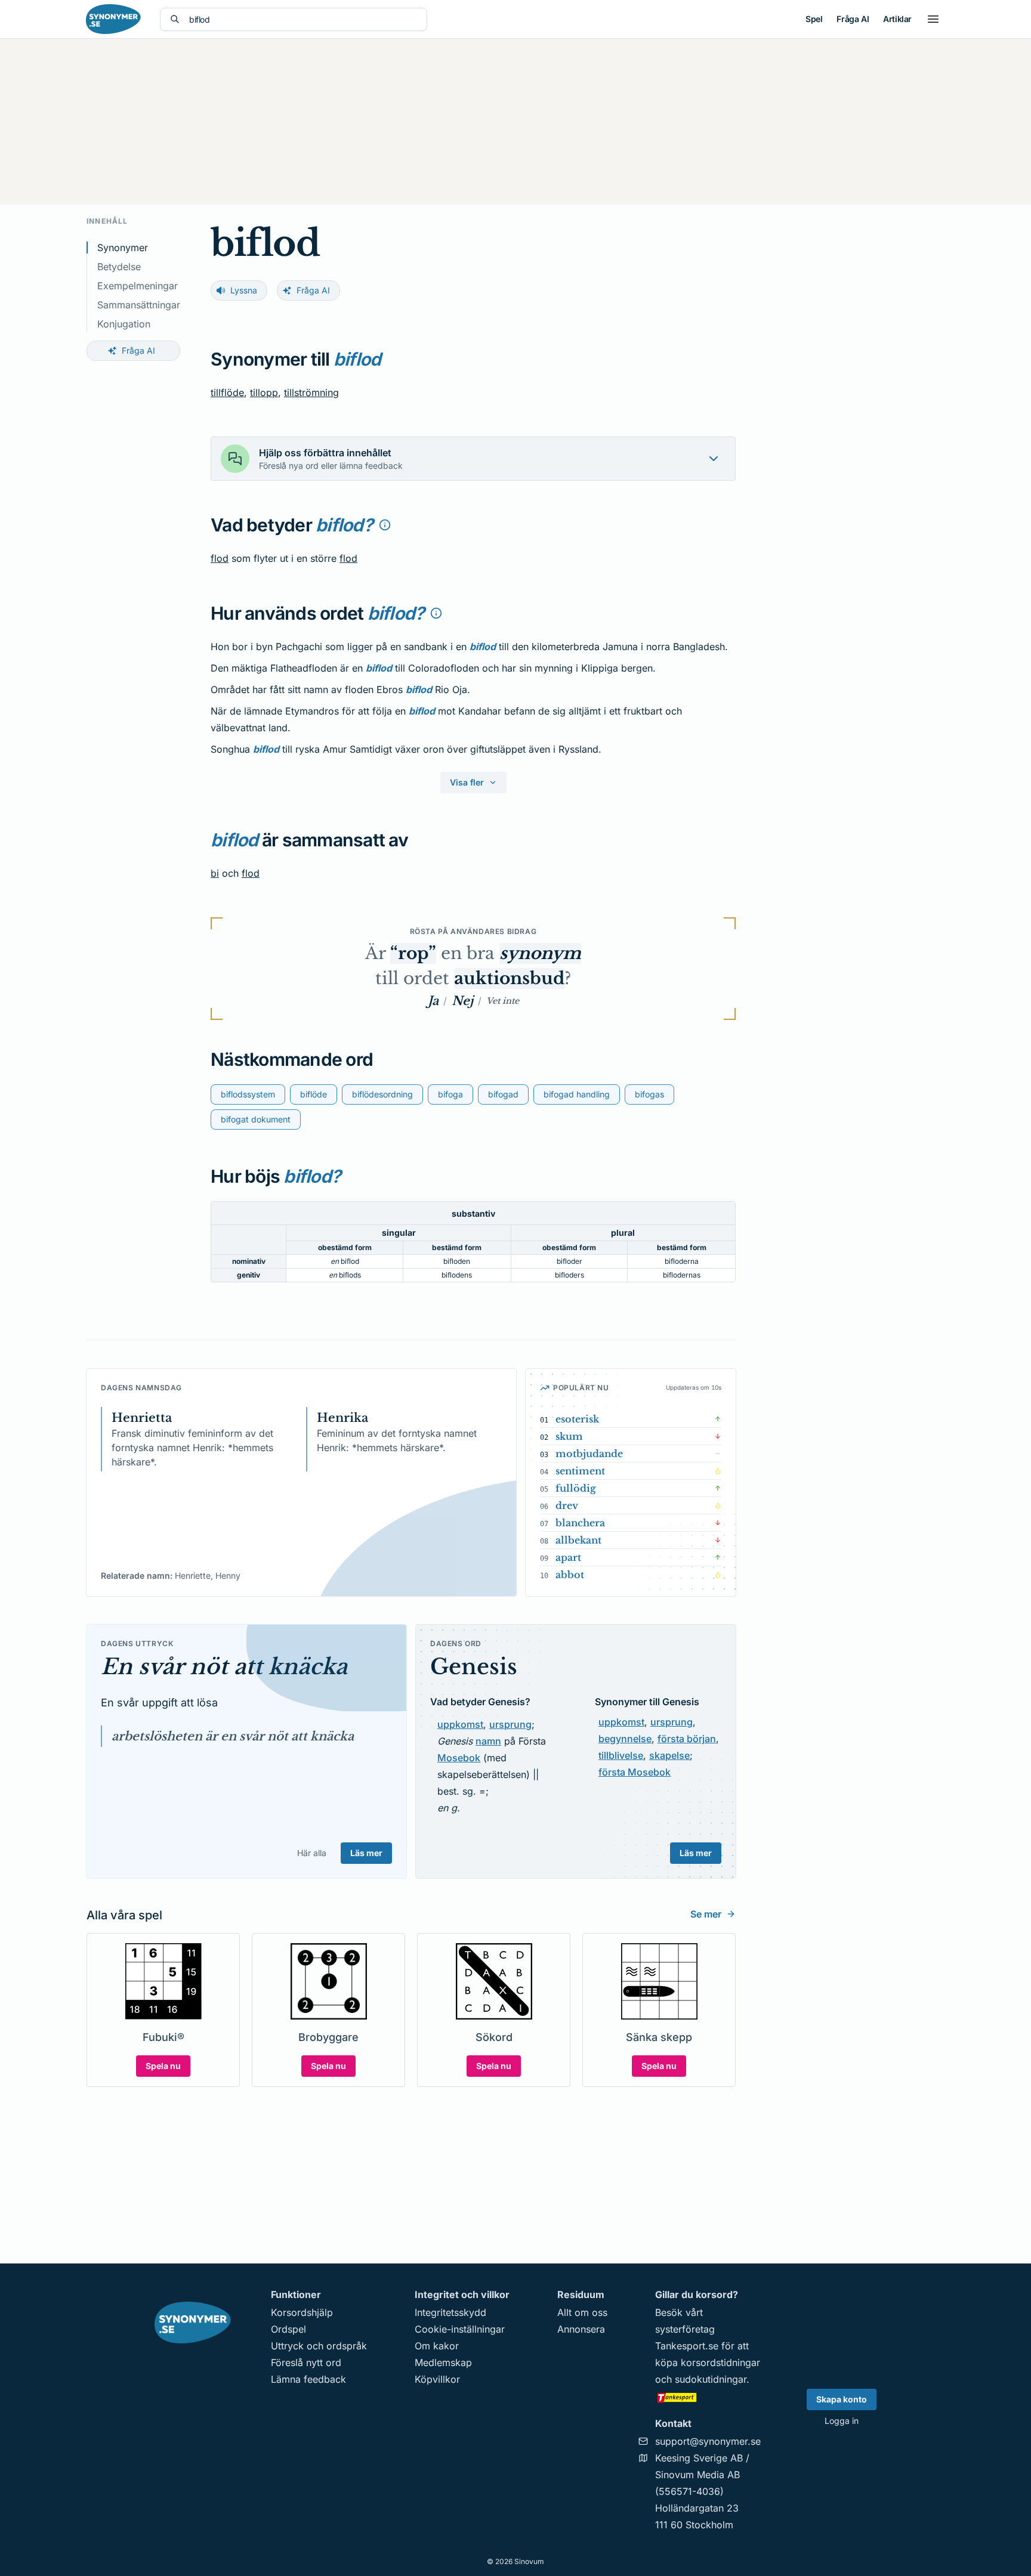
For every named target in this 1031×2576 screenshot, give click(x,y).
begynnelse (625, 1739)
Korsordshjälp (302, 2312)
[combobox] (303, 19)
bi (215, 873)
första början (687, 1739)
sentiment (580, 1471)
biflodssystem (248, 1094)
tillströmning (311, 392)
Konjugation (124, 324)
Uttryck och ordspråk (319, 2346)
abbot (570, 1575)
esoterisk (577, 1419)
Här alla (312, 1853)
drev (567, 1505)
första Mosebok (635, 1772)
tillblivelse (621, 1755)
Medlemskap (443, 2362)
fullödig (576, 1488)
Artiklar (897, 19)
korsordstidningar (720, 2362)
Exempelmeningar (138, 286)
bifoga (450, 1094)
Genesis (474, 1667)
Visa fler (467, 782)
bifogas (649, 1094)
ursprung (510, 1724)
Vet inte (503, 1001)
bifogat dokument (256, 1119)
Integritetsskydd (450, 2312)
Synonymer (123, 248)
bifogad (503, 1094)
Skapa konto (842, 2399)
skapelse (669, 1755)
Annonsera (581, 2329)
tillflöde (227, 392)
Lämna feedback (308, 2379)
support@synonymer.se (708, 2441)
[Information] (385, 525)
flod (220, 558)
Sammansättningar (139, 305)
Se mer (706, 1914)
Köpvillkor (437, 2379)
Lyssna (244, 290)
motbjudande (589, 1454)
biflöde (314, 1094)
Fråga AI (853, 19)
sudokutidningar (711, 2379)
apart (568, 1557)
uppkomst (460, 1724)
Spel (814, 19)
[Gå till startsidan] (113, 19)
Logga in (842, 2421)
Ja (433, 1001)
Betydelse (119, 267)
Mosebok (459, 1758)
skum (569, 1436)
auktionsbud (509, 978)
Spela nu (163, 2066)
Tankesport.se (687, 2346)
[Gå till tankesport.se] (708, 2397)
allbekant (578, 1540)
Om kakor (437, 2346)
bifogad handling (577, 1094)
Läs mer (366, 1853)
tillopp (264, 392)
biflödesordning (382, 1094)
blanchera (580, 1523)
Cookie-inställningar (460, 2329)
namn (488, 1741)
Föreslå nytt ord (306, 2362)
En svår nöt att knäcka (224, 1667)
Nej (462, 1001)
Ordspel (288, 2329)
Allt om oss (582, 2312)
